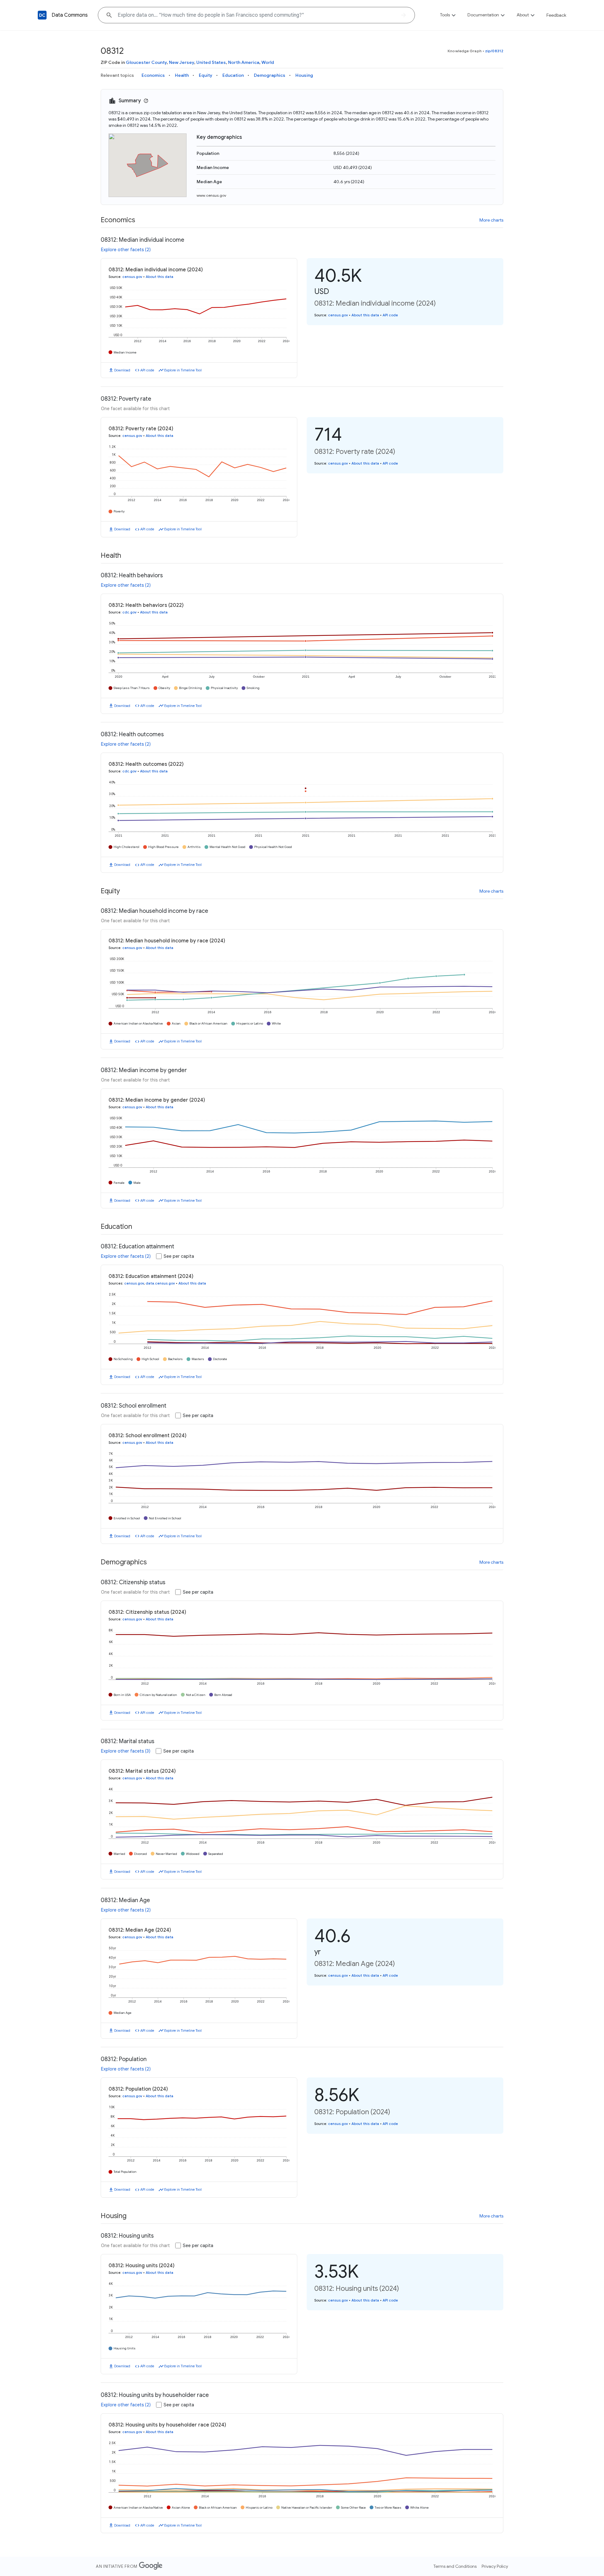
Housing (304, 75)
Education (233, 75)
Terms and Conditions (455, 2566)
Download (122, 370)
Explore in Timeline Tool (183, 370)
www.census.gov (211, 195)
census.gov (132, 277)
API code (147, 370)
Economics (153, 75)
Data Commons (70, 15)
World (268, 62)
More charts (491, 220)
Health (182, 75)
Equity (206, 75)
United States (211, 62)
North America (244, 62)
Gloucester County (146, 62)
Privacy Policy (495, 2566)
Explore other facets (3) (126, 1751)
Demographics (270, 75)
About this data (159, 277)
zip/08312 (494, 51)
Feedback (556, 15)
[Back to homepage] (42, 15)
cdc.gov (129, 612)
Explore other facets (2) (126, 250)
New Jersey (182, 62)
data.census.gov (160, 1283)
